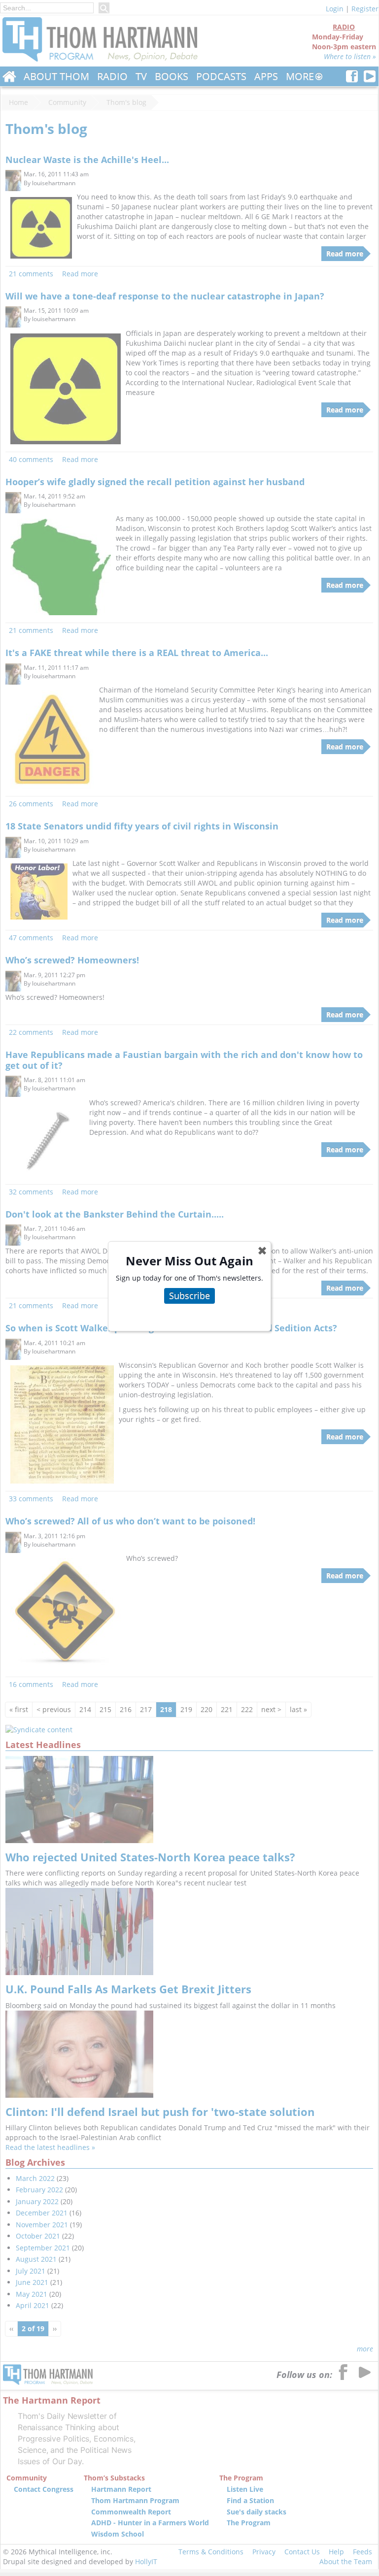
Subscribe (189, 1295)
